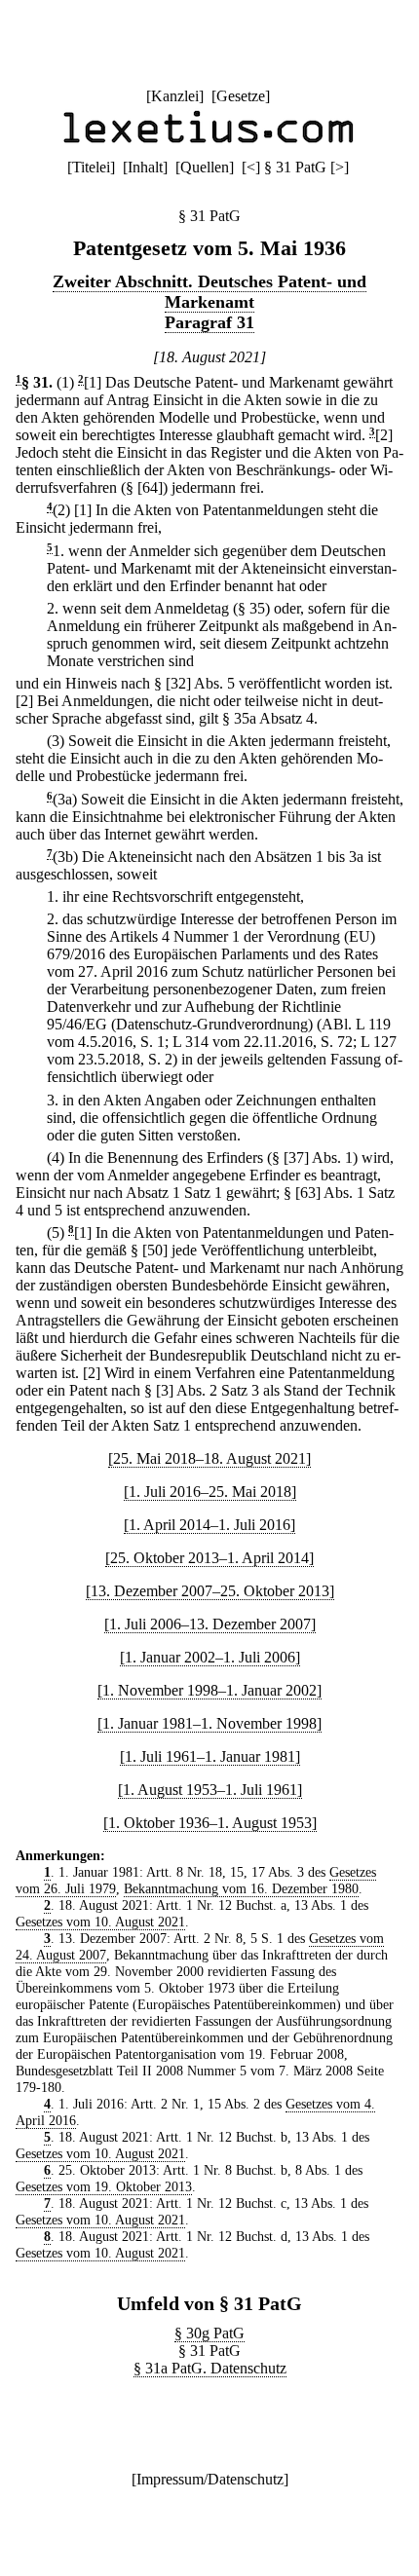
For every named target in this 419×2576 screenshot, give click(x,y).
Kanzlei (175, 96)
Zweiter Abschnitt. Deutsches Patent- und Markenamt (209, 292)
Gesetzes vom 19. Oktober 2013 (104, 2186)
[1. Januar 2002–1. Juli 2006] (210, 1657)
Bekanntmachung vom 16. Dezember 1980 (241, 1888)
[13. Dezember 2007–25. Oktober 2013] (210, 1591)
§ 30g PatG (209, 2333)
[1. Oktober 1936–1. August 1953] (210, 1823)
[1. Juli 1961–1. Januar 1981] (210, 1756)
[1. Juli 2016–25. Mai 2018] (210, 1492)
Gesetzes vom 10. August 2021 (100, 1922)
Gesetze (241, 96)
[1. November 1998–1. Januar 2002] (209, 1690)
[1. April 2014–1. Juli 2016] (209, 1525)
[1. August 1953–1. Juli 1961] (210, 1790)
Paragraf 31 (209, 322)
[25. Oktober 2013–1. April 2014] (209, 1558)
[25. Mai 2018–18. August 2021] (209, 1458)
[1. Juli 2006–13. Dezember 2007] (210, 1624)
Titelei (91, 167)
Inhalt (145, 167)
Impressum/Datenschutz (210, 2479)
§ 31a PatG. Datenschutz (210, 2368)
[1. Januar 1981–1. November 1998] (209, 1723)
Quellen (205, 167)
